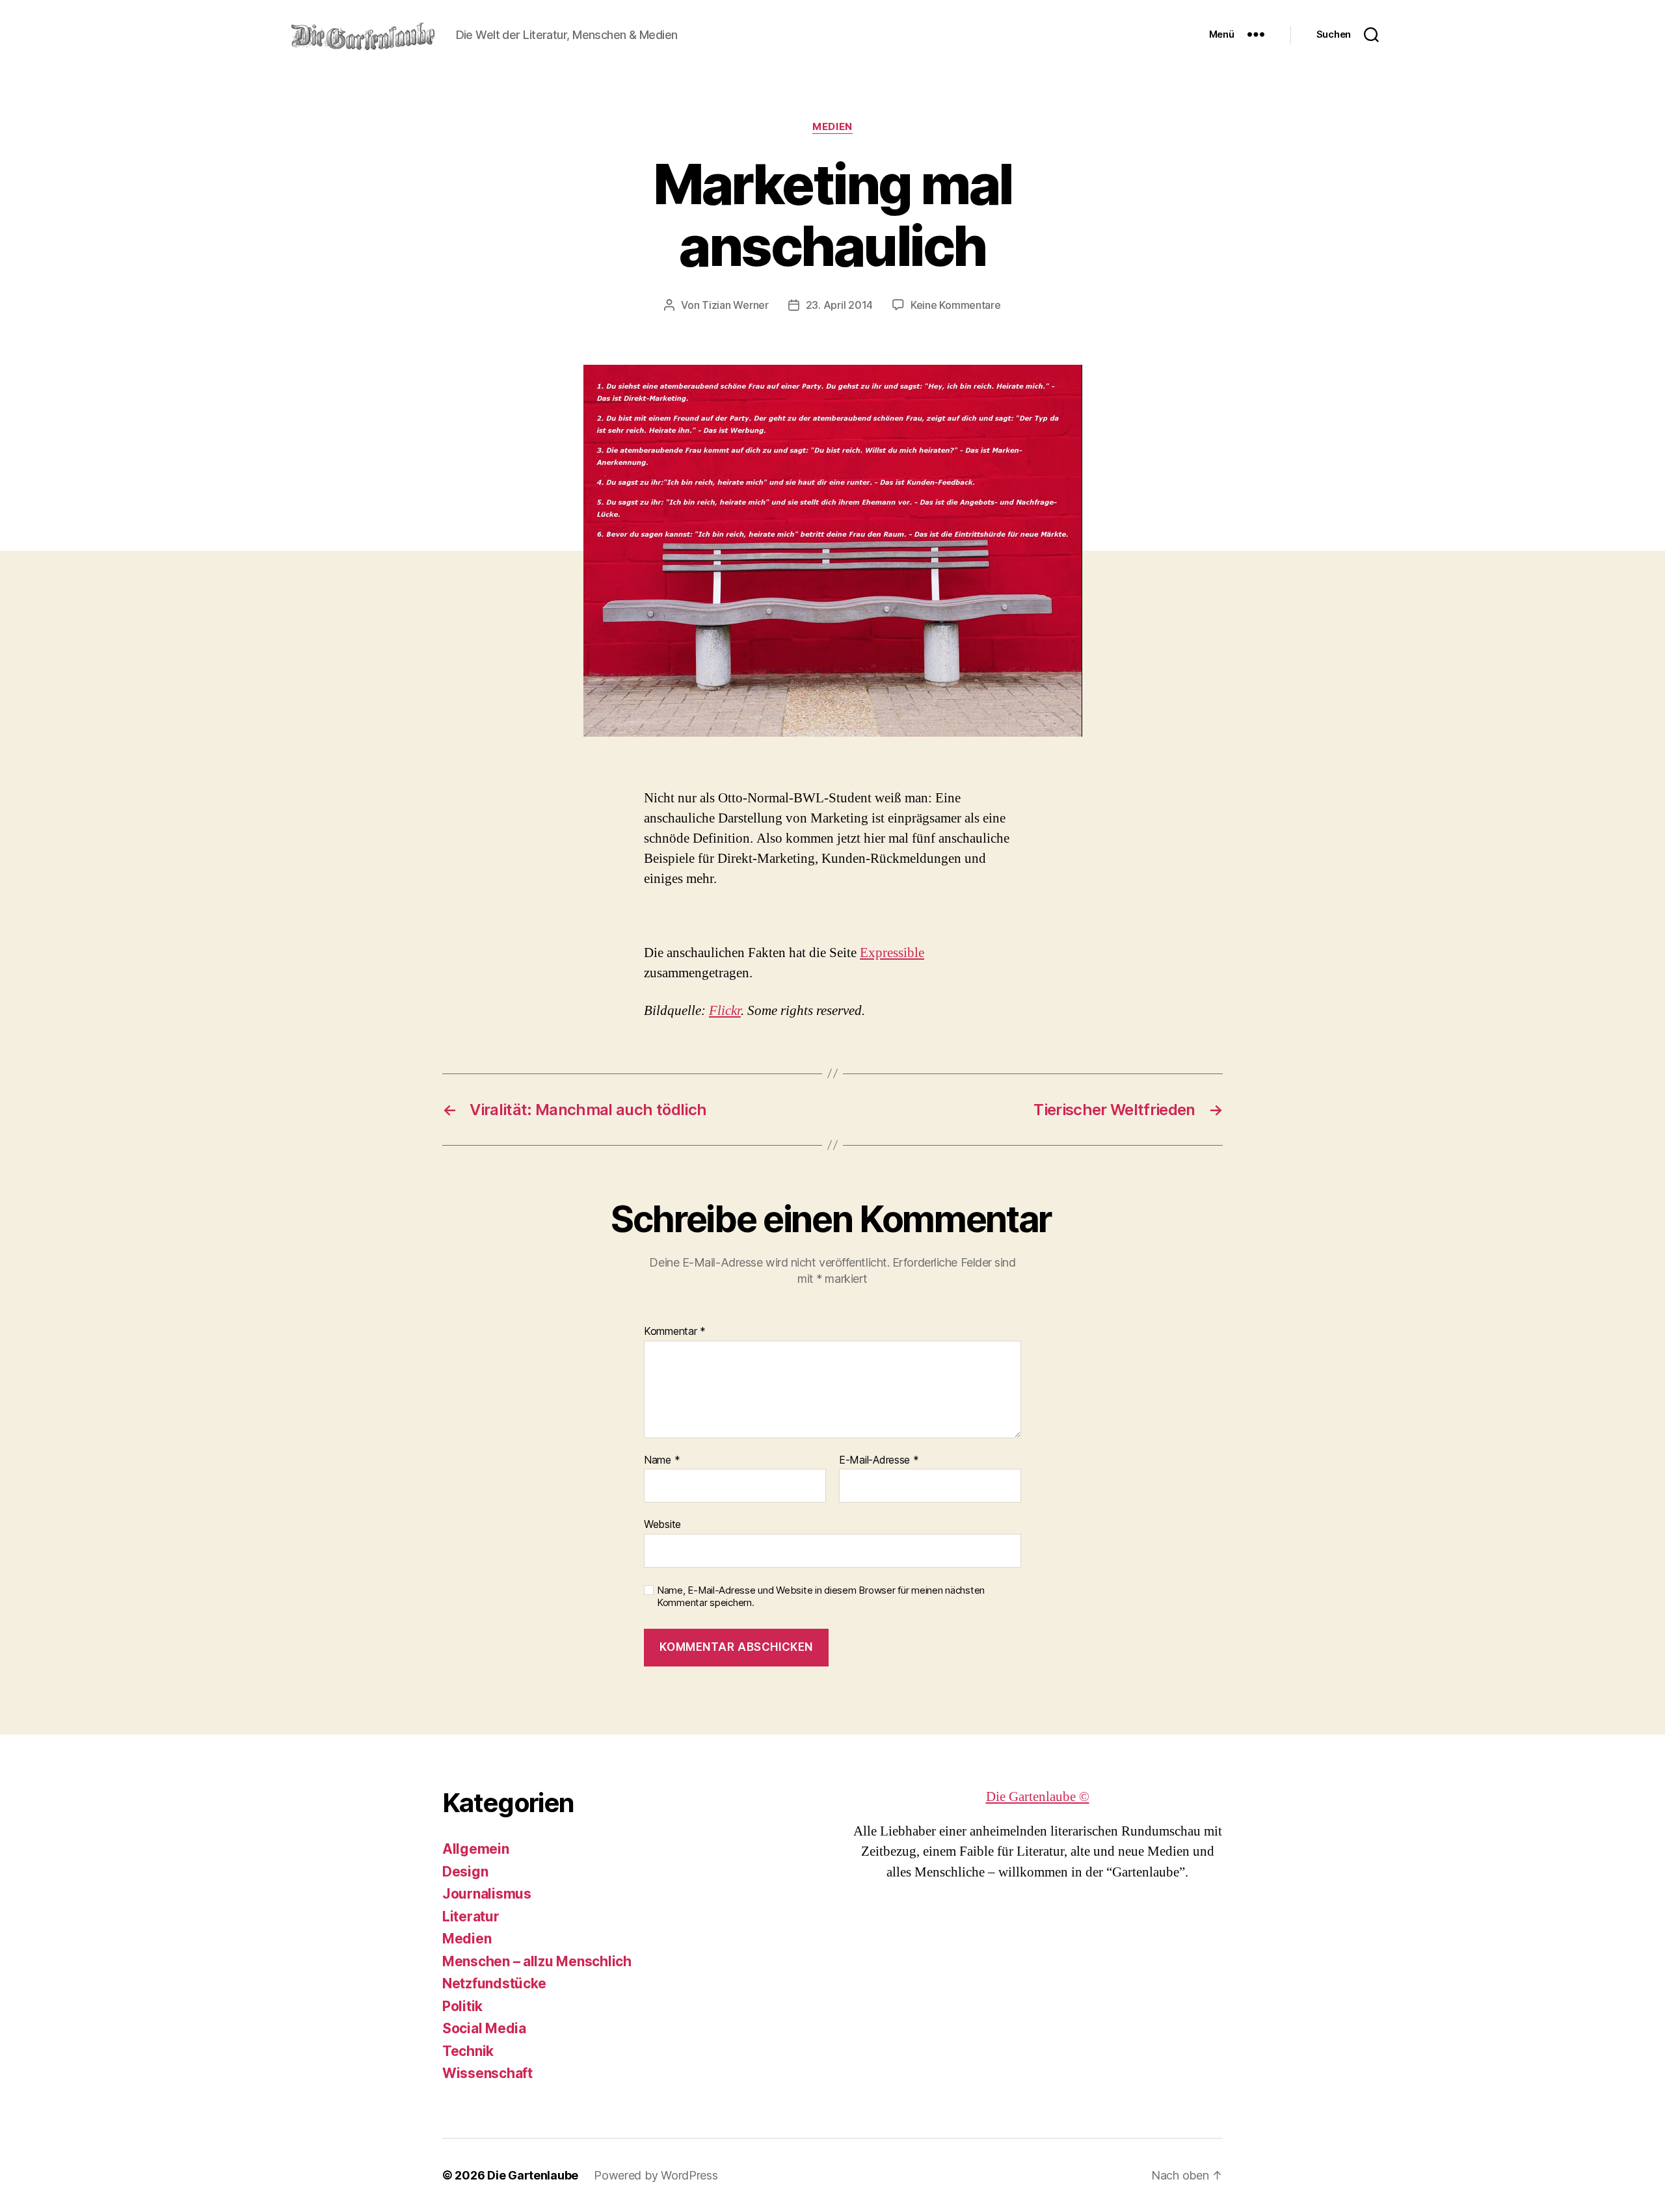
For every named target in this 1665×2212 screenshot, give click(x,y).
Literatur (471, 1916)
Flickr (725, 1011)
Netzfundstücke (494, 1983)
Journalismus (487, 1894)
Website (662, 1524)
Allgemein (476, 1849)
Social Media (484, 2028)
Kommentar (675, 1332)
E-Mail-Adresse (879, 1460)
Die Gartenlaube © (1038, 1797)
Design (465, 1872)
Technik (468, 2051)
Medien (832, 127)
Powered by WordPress (656, 2175)
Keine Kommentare (956, 305)
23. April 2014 (839, 305)
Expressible (892, 953)
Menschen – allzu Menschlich (537, 1961)
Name (662, 1460)
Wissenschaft (487, 2073)
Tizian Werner (735, 305)
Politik (462, 2006)
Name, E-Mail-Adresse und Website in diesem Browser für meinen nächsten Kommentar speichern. (821, 1597)
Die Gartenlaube (533, 2175)
